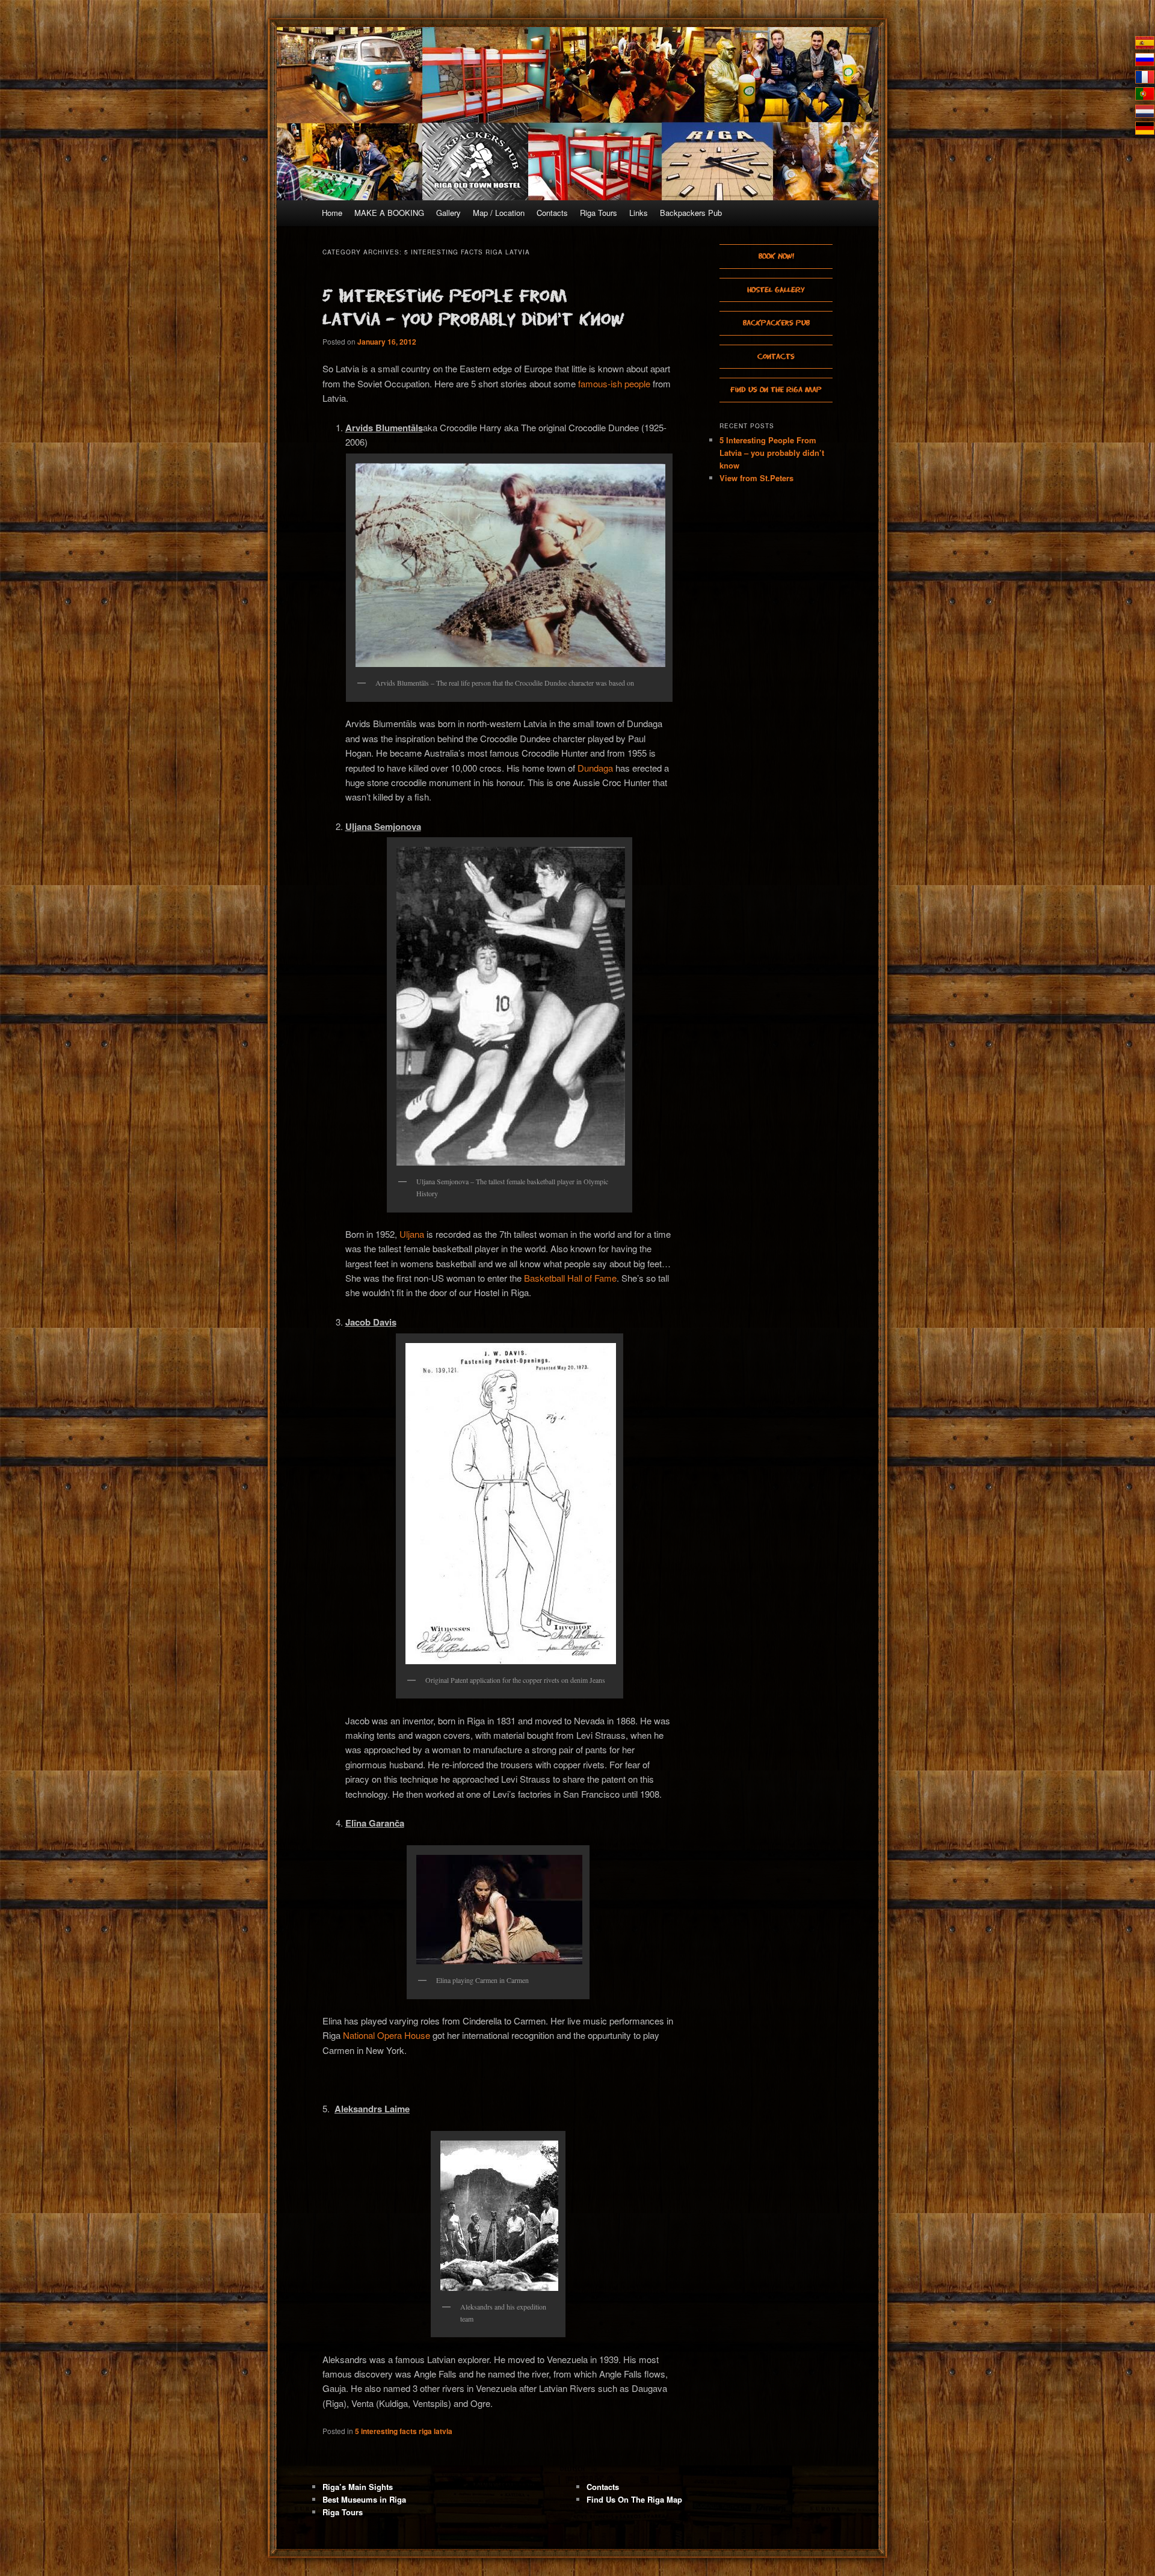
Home (332, 213)
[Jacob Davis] (510, 1504)
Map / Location (499, 213)
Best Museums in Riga (364, 2499)
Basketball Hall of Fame (570, 1278)
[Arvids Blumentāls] (509, 565)
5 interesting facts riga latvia (404, 2431)
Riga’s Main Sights (358, 2487)
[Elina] (498, 1910)
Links (639, 213)
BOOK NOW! (776, 256)
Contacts (552, 213)
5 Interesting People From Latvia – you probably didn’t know (772, 453)
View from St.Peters (756, 478)
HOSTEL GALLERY (776, 290)
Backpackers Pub (691, 213)
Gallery (448, 213)
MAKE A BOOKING (389, 213)
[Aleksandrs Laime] (498, 2216)
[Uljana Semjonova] (510, 1006)
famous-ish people (614, 383)
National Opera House (387, 2035)
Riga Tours (599, 213)
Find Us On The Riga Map (776, 389)
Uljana (412, 1234)
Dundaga (595, 768)
